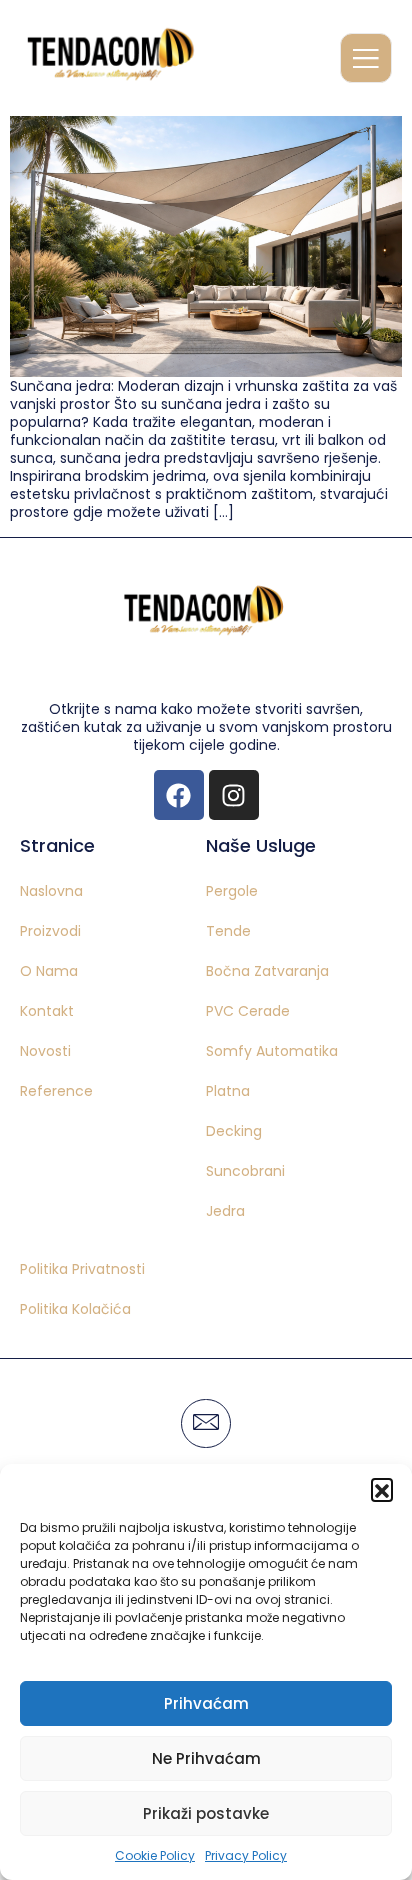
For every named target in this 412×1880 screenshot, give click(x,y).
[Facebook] (179, 795)
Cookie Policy (155, 1855)
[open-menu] (366, 58)
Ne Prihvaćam (206, 1758)
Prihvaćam (206, 1703)
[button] (382, 1489)
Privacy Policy (246, 1855)
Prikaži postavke (206, 1813)
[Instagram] (234, 795)
